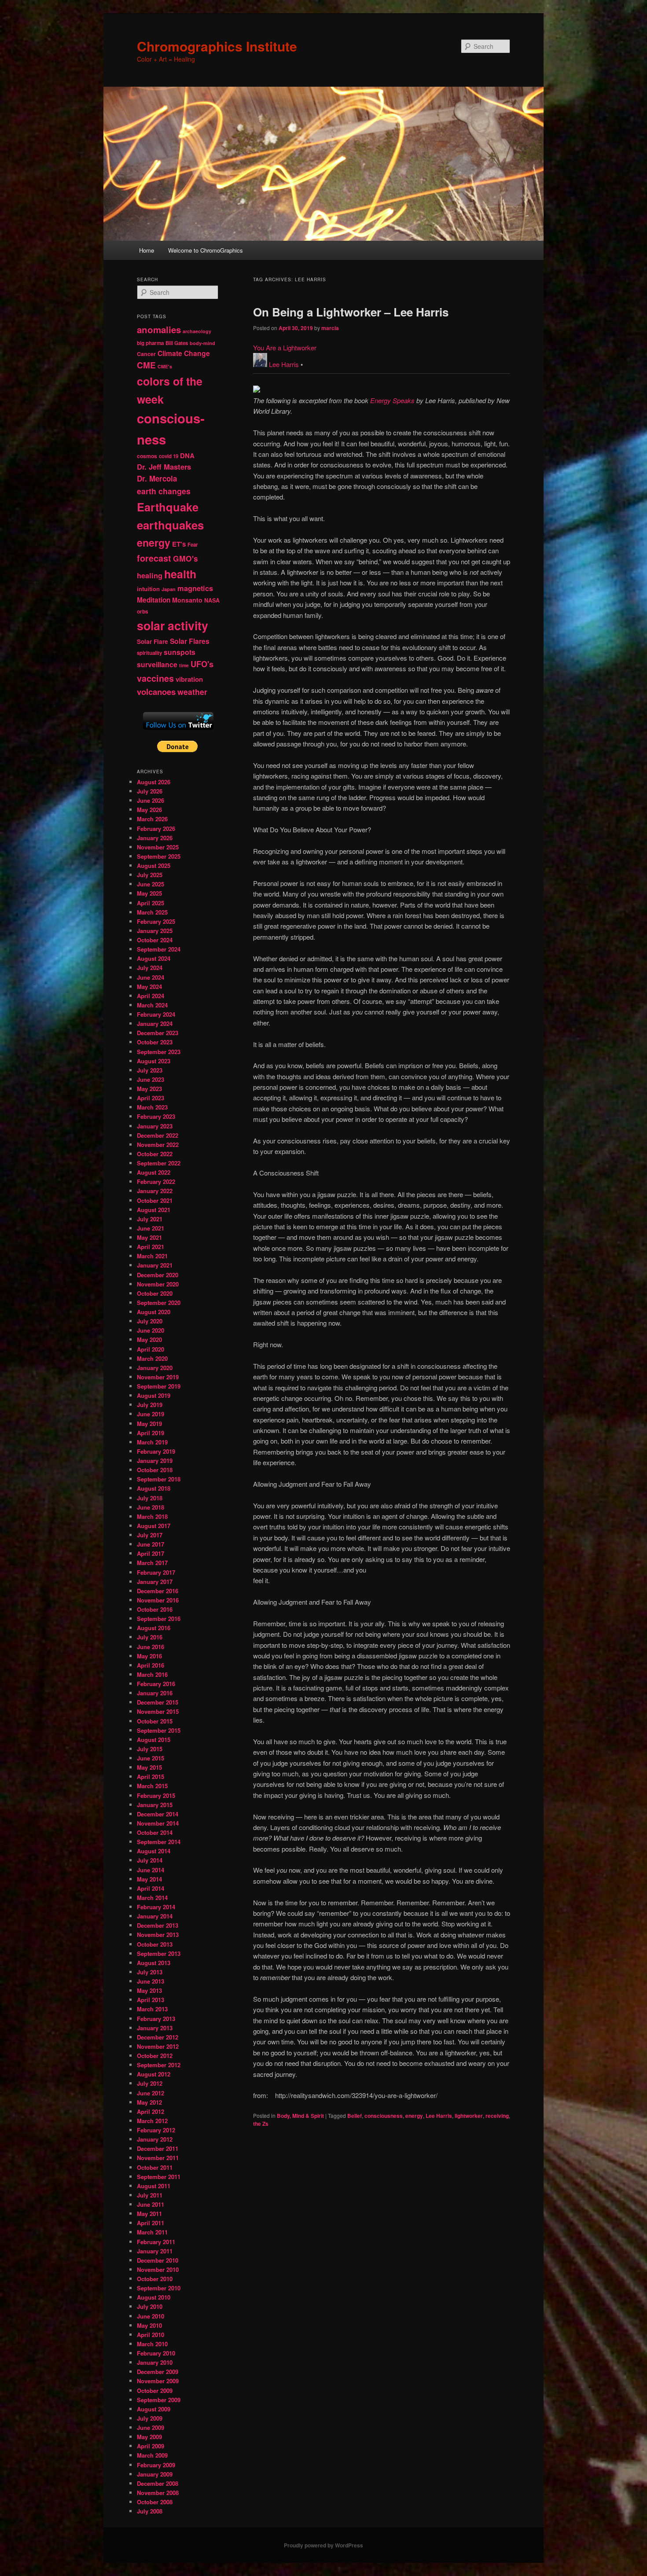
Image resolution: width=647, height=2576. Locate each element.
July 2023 (150, 1070)
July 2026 (150, 791)
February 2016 (156, 1684)
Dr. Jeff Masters (164, 467)
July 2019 (150, 1405)
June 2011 (151, 2204)
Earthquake (168, 507)
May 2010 (149, 2325)
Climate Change (184, 353)
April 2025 (151, 903)
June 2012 (151, 2093)
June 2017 (151, 1544)
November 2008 (158, 2493)
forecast (154, 558)
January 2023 (155, 1126)
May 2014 (149, 1879)
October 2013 (155, 1944)
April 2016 (151, 1665)
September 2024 (159, 949)
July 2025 (150, 875)
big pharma (150, 343)
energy (414, 2116)
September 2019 (159, 1386)
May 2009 (149, 2437)
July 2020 (150, 1321)
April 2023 (151, 1098)
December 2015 (158, 1702)
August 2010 (154, 2297)
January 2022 (155, 1191)
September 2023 (159, 1052)
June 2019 (151, 1414)
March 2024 (152, 1005)
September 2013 (159, 1953)
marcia (330, 328)
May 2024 (149, 987)
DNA (187, 456)
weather (192, 692)
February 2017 (156, 1572)
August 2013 (154, 1963)
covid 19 (169, 456)
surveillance (157, 664)
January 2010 (155, 2362)
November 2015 (158, 1711)
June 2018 (151, 1507)
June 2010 (151, 2316)
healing (150, 575)
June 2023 (151, 1079)
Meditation (154, 600)
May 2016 (149, 1656)
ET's (179, 544)
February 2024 (156, 1014)
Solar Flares (190, 641)
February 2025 (156, 921)
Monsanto (187, 600)
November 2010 (158, 2269)
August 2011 (154, 2186)
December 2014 (158, 1814)
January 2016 (155, 1693)
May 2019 (149, 1424)
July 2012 (150, 2083)
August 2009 (154, 2409)
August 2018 (154, 1488)
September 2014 (159, 1842)
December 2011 (158, 2148)
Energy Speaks (392, 400)
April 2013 (151, 2000)
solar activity (173, 625)
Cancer (146, 354)
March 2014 (152, 1898)
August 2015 (154, 1740)
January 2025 (155, 931)
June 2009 (151, 2427)
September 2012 (159, 2065)
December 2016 (158, 1591)
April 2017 (151, 1553)
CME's (165, 366)
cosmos (147, 456)
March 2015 (152, 1786)
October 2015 (155, 1721)
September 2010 (159, 2288)
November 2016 (158, 1600)
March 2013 (152, 2009)
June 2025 (151, 884)
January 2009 (155, 2474)
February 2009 (156, 2465)
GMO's (186, 558)
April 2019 (151, 1433)
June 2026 (151, 800)
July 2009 (150, 2418)
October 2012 (155, 2056)
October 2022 (155, 1154)
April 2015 (151, 1777)
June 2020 (151, 1330)
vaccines (155, 678)
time (184, 665)
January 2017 (155, 1582)
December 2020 (158, 1275)
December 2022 (158, 1135)
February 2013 (156, 2019)
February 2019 (156, 1451)
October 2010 (155, 2279)
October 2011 (155, 2167)
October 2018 (155, 1470)
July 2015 (150, 1749)
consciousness (384, 2116)
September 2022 (159, 1163)
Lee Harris (284, 364)
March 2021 (152, 1256)
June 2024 (151, 977)
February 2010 (156, 2353)
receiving (497, 2116)
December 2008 (158, 2483)
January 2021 (155, 1265)
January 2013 (155, 2028)
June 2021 (151, 1228)
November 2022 (158, 1145)
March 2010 (152, 2344)
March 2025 (152, 912)
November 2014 (158, 1823)
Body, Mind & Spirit (300, 2116)
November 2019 (158, 1377)
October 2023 (155, 1042)
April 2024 (151, 996)
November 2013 (158, 1935)
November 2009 (158, 2381)
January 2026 (155, 838)
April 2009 (151, 2446)
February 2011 (156, 2242)
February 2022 (156, 1181)
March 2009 (152, 2455)
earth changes (164, 491)
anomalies (159, 329)
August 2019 (154, 1395)
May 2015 (149, 1767)
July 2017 (150, 1535)
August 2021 (154, 1210)
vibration (189, 679)
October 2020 (155, 1293)
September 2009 (159, 2400)
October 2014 (155, 1832)
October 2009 (155, 2390)
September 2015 (159, 1730)
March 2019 (152, 1442)
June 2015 (151, 1758)
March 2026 (152, 819)
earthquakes (170, 525)
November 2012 (158, 2046)
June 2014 (151, 1870)
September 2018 (159, 1479)
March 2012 (152, 2121)
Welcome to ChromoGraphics (206, 250)
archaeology (197, 331)
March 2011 (152, 2232)
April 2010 (151, 2335)
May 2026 (149, 810)
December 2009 (158, 2372)
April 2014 (151, 1888)
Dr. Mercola (157, 478)
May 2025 (149, 893)
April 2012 (151, 2111)
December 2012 (158, 2037)
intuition (148, 589)
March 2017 (152, 1563)
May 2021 (149, 1237)
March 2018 (152, 1516)
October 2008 (155, 2502)
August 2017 (154, 1526)
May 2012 (149, 2102)
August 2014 (154, 1851)
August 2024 (154, 958)
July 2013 (150, 1972)
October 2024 (155, 940)
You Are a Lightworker (285, 347)
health (180, 574)
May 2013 (149, 1990)
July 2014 (150, 1860)
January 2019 (155, 1461)
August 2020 (154, 1312)
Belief (355, 2116)
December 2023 (158, 1033)
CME (146, 365)
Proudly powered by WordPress (323, 2545)
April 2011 (151, 2223)
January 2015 (155, 1805)
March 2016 (152, 1674)
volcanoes (156, 692)
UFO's (202, 664)
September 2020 (159, 1303)
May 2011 (149, 2214)
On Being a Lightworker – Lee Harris (351, 312)
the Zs (261, 2124)
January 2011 (155, 2251)
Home (147, 250)
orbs (143, 611)
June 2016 (151, 1647)
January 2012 (155, 2139)
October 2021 (155, 1200)
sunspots (180, 652)
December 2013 (158, 1925)
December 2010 (158, 2260)
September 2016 (159, 1619)
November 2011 (158, 2158)
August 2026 (154, 782)
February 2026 (156, 829)
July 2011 (150, 2195)
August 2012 (154, 2074)
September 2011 (159, 2177)
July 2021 (150, 1219)
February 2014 (156, 1907)
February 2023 (156, 1116)
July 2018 (150, 1498)
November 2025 (158, 847)
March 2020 (152, 1358)
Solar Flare (153, 641)
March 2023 (152, 1107)
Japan (169, 589)
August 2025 (154, 865)
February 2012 (156, 2130)
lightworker (469, 2116)
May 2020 (149, 1339)
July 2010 (150, 2306)
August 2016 (154, 1628)
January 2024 (155, 1023)
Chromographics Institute (217, 46)
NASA (212, 600)
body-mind (202, 343)
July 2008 (150, 2511)
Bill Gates (177, 343)
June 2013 (151, 1981)
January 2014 (155, 1916)
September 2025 (159, 856)
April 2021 (151, 1247)
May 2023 (149, 1089)
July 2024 (150, 968)
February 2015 (156, 1795)
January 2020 (155, 1368)
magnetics (195, 588)
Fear (193, 545)
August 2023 (154, 1061)
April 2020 (151, 1349)
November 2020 (158, 1284)
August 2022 (154, 1172)
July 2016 (150, 1637)
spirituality (149, 653)
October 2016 (155, 1609)
